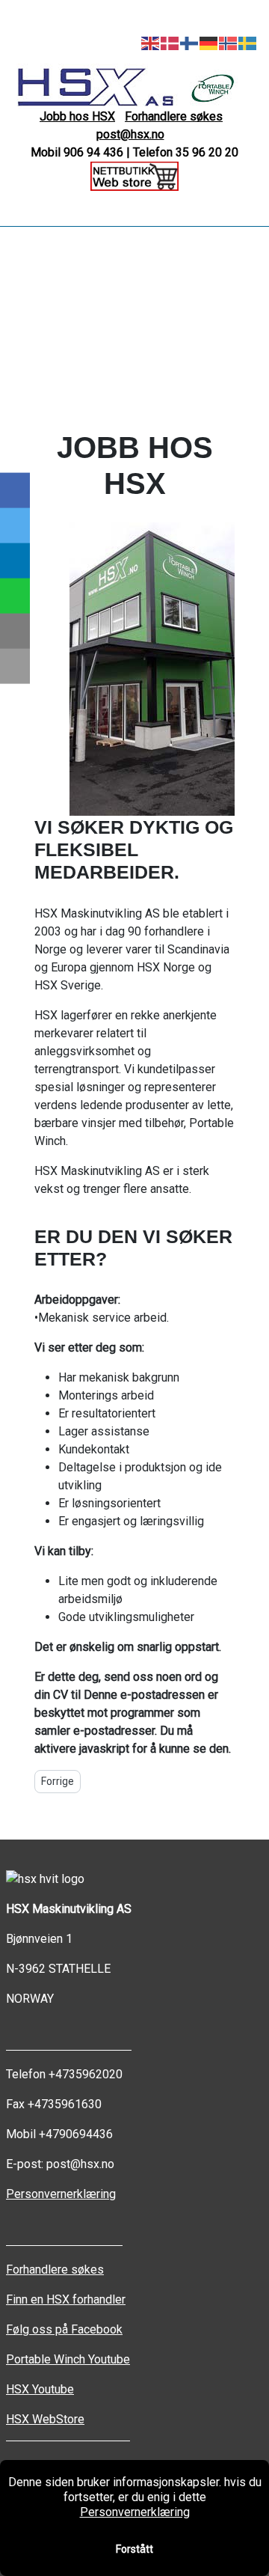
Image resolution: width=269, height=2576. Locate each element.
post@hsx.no (130, 134)
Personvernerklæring (61, 2194)
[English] (151, 42)
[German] (209, 42)
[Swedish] (248, 42)
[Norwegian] (229, 42)
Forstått (134, 2549)
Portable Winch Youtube (68, 2359)
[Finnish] (190, 42)
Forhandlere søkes (174, 116)
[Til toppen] (250, 2557)
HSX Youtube (40, 2389)
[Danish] (170, 42)
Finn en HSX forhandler (66, 2299)
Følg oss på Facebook (64, 2329)
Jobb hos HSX (77, 116)
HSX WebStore (45, 2419)
